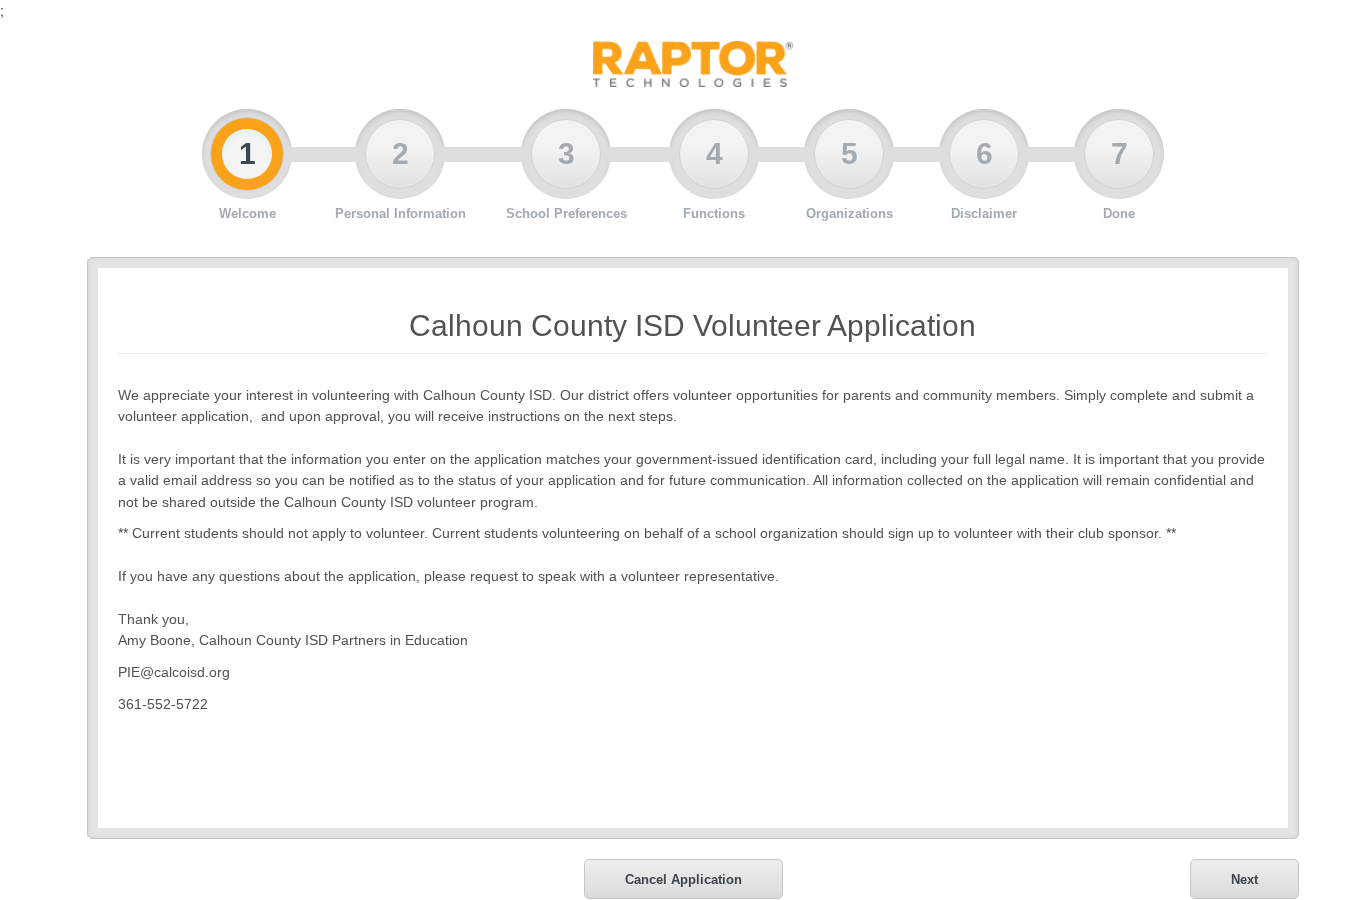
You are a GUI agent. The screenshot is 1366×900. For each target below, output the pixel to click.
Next (1244, 879)
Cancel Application (683, 879)
